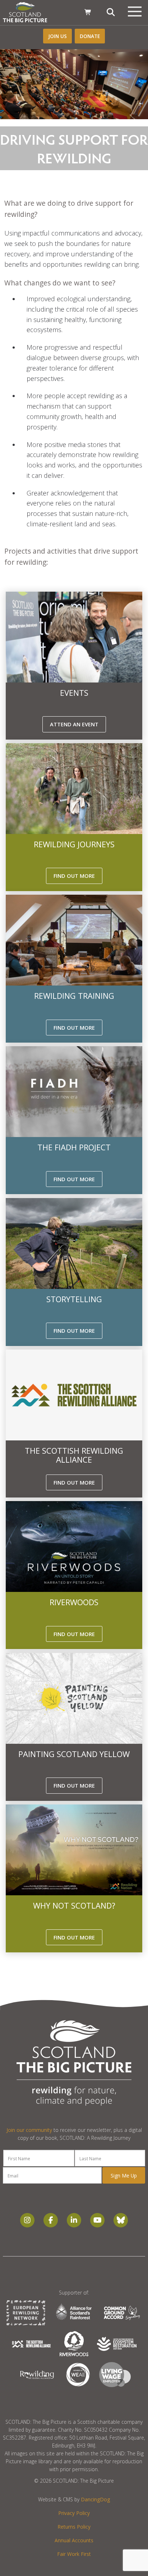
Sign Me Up (124, 2176)
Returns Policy (74, 2527)
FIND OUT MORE (74, 876)
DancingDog (95, 2499)
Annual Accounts (74, 2540)
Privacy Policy (74, 2513)
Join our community (29, 2130)
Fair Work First (74, 2554)
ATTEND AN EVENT (74, 724)
